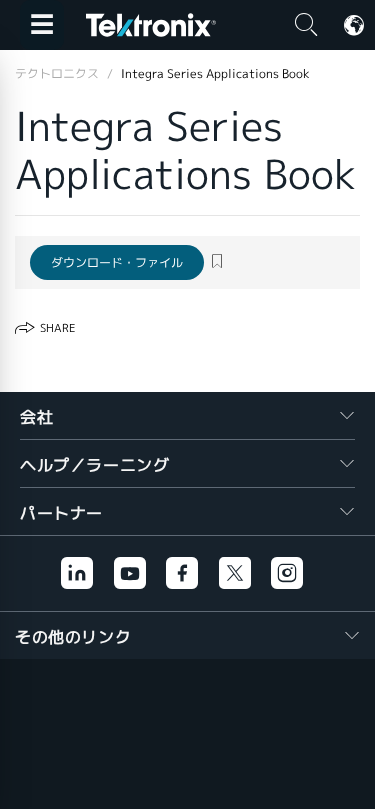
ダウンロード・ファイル (117, 262)
